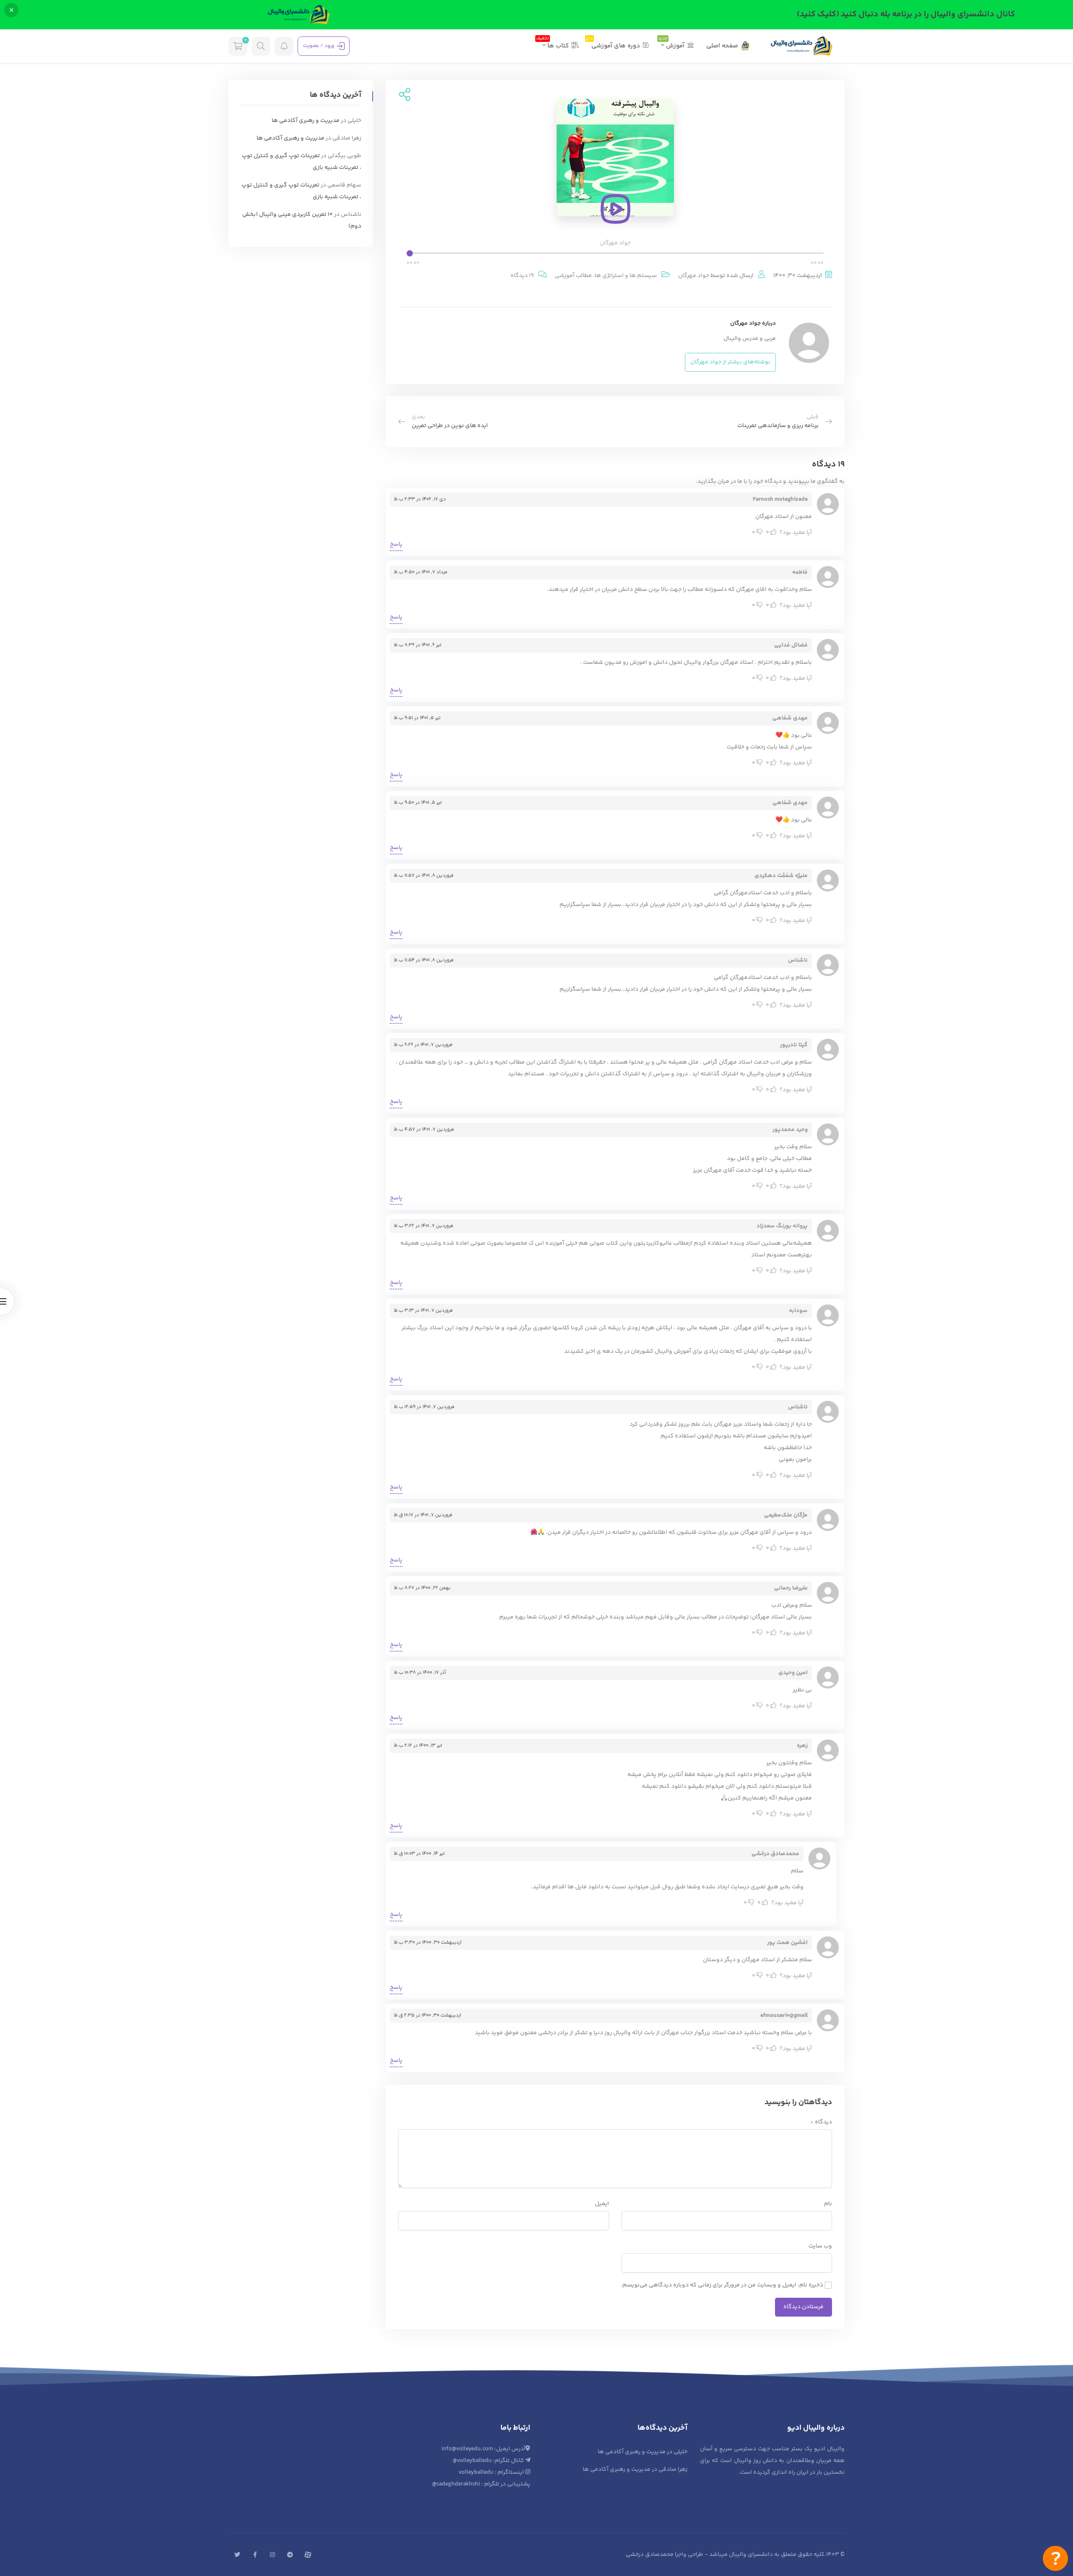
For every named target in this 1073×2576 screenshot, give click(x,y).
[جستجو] (261, 46)
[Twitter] (237, 2555)
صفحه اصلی (722, 46)
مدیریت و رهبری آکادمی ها (306, 121)
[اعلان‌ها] (284, 46)
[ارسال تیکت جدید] (1055, 2558)
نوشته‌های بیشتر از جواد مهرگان (730, 362)
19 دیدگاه (522, 276)
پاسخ (396, 544)
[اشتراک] (403, 96)
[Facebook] (255, 2555)
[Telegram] (290, 2555)
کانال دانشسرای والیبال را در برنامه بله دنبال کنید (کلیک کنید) (906, 14)
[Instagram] (272, 2555)
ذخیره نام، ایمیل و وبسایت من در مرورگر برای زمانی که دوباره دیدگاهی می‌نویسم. (722, 2285)
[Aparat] (308, 2555)
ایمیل (602, 2204)
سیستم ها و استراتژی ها (626, 276)
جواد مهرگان (694, 276)
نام (828, 2204)
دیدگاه (821, 2122)
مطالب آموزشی (573, 276)
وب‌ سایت (820, 2246)
